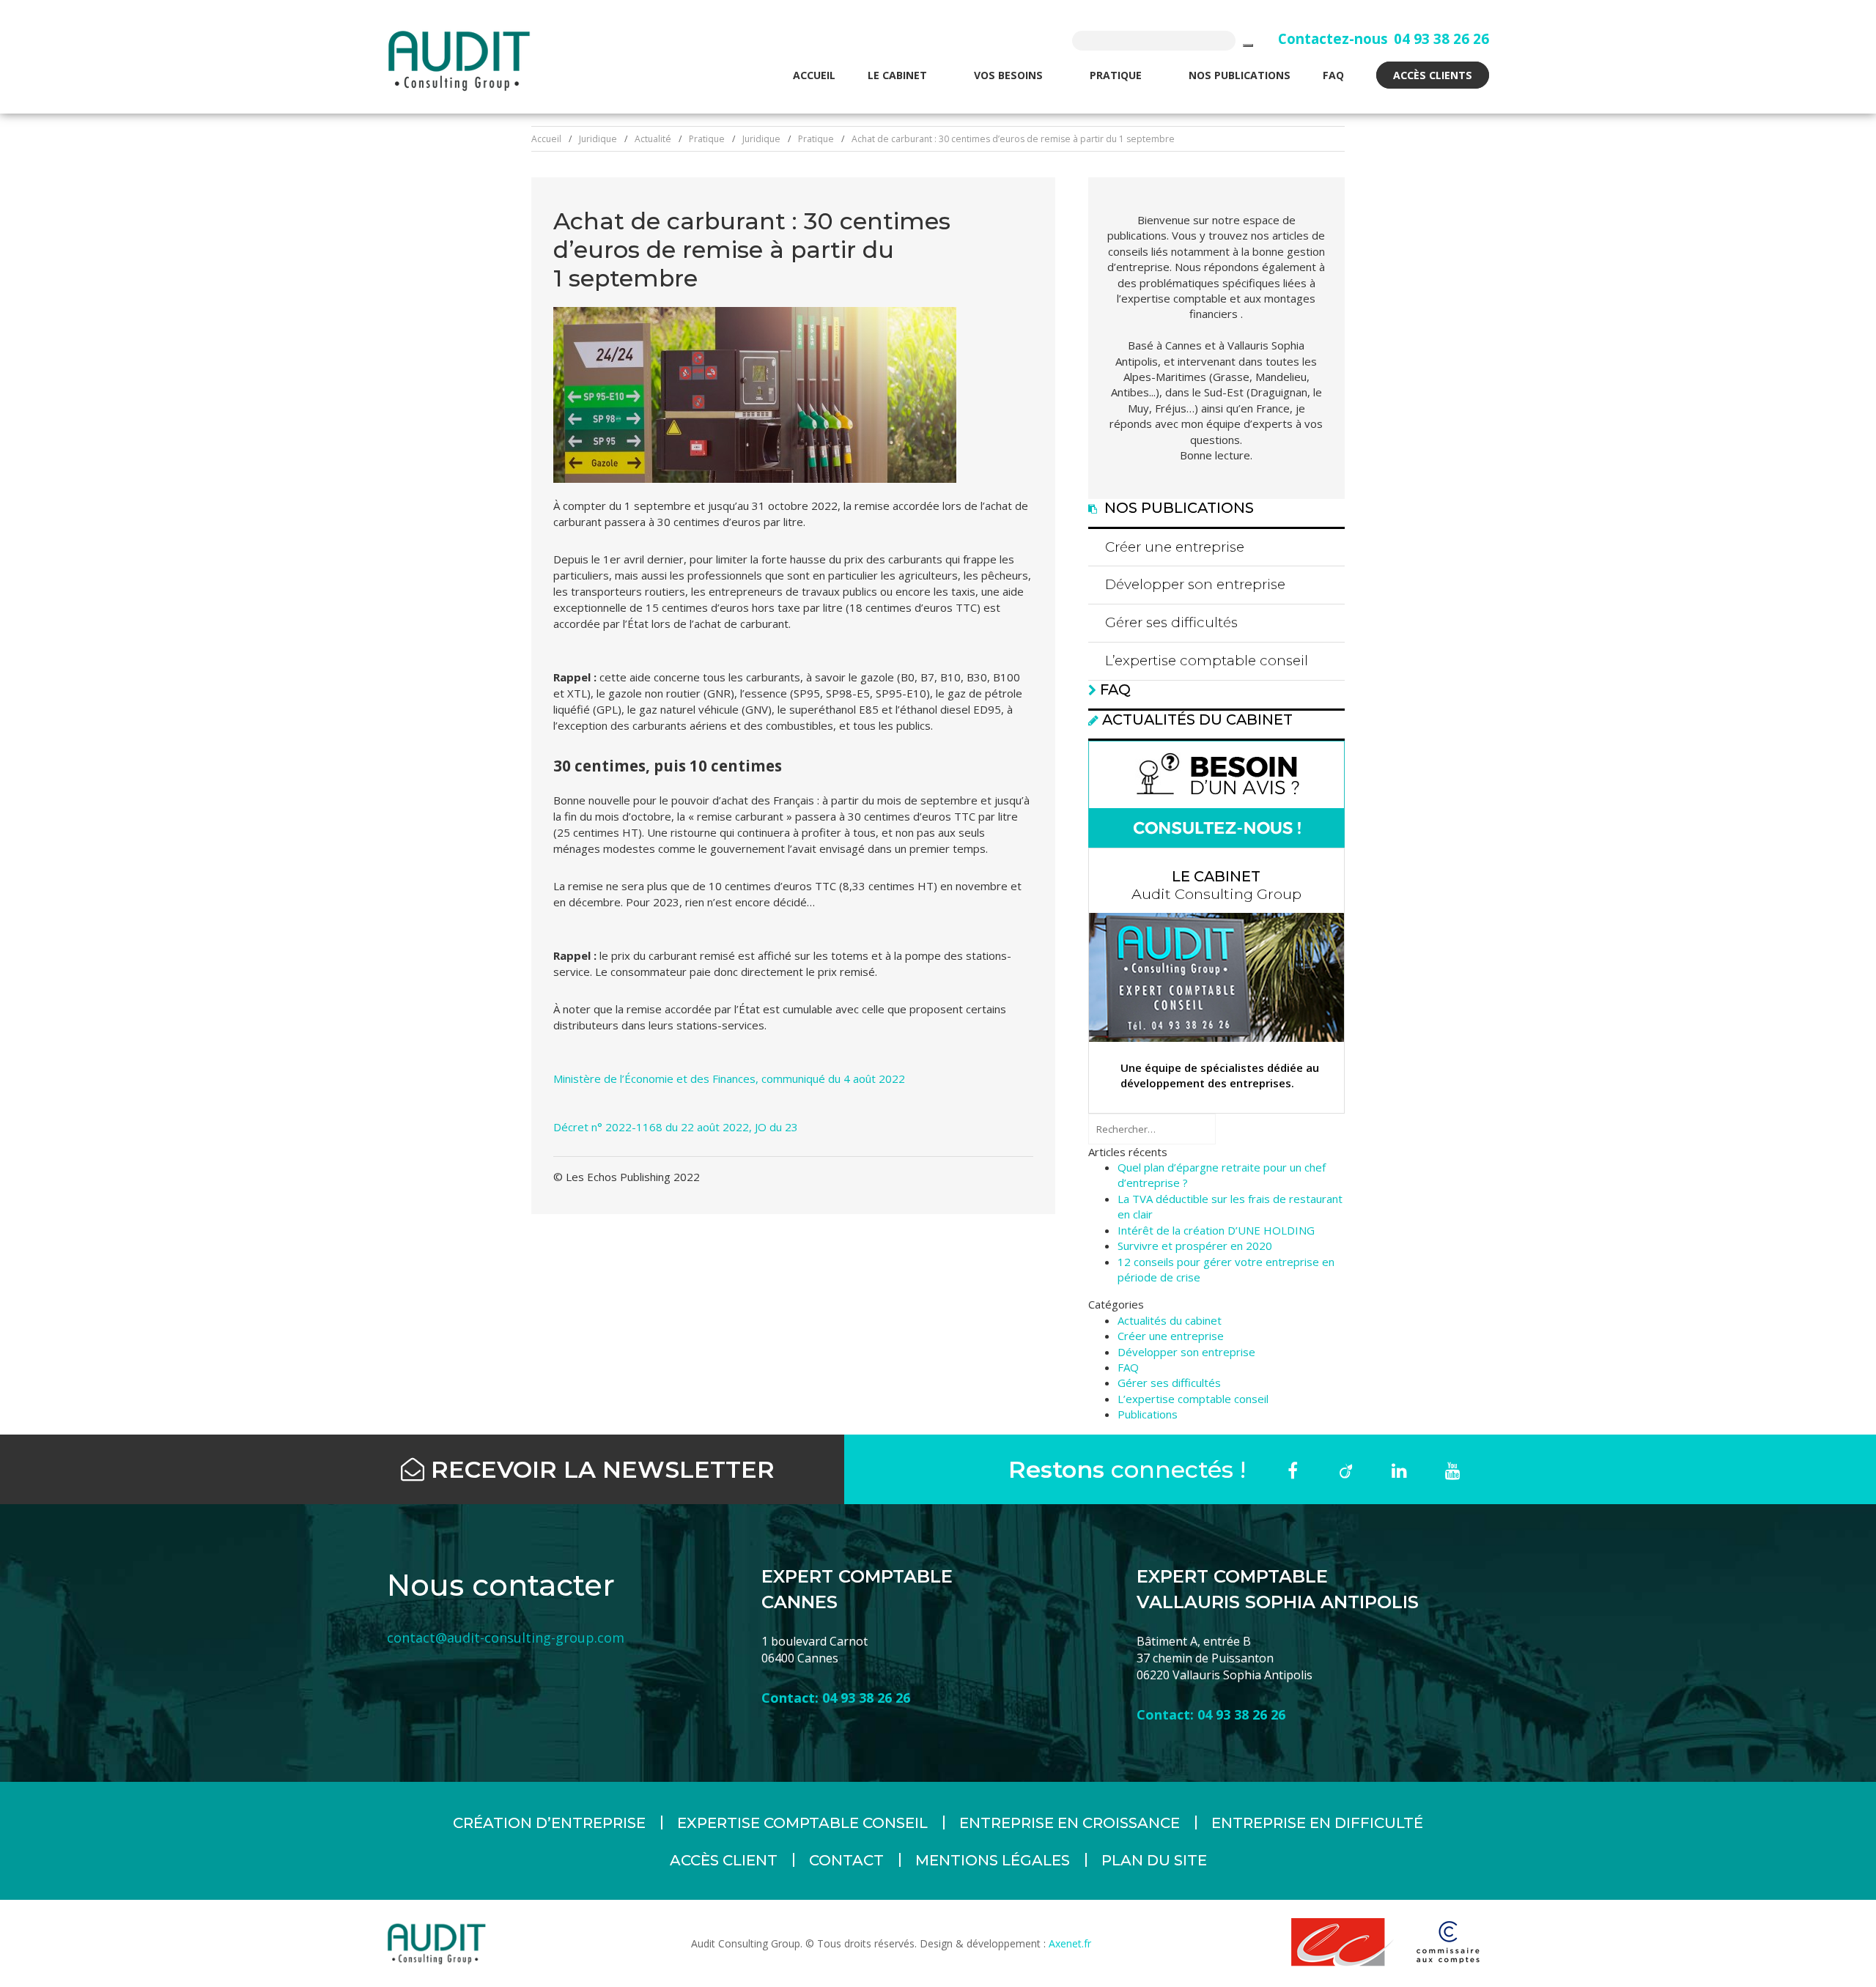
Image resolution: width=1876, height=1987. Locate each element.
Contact (846, 1860)
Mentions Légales (993, 1860)
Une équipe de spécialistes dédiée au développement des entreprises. (1220, 1075)
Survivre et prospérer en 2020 (1195, 1246)
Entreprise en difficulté (1317, 1823)
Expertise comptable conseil (802, 1823)
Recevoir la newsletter (599, 1469)
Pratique (1117, 75)
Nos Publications (1240, 75)
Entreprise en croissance (1070, 1823)
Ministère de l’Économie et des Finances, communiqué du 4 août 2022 (729, 1078)
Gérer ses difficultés (1171, 622)
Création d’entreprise (549, 1823)
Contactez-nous (1333, 38)
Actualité (653, 139)
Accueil (814, 75)
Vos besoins (1010, 75)
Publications (1148, 1414)
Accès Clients (1433, 75)
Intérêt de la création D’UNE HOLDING (1216, 1230)
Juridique (598, 139)
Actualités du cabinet (1197, 719)
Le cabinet (899, 75)
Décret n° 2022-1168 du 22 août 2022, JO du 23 (676, 1127)
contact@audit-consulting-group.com (506, 1638)
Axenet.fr (1068, 1943)
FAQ (1333, 75)
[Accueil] (459, 60)
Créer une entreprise (1175, 547)
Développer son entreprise (1195, 584)
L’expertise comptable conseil (1207, 661)
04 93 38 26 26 (1441, 38)
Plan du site (1154, 1860)
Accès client (724, 1860)
